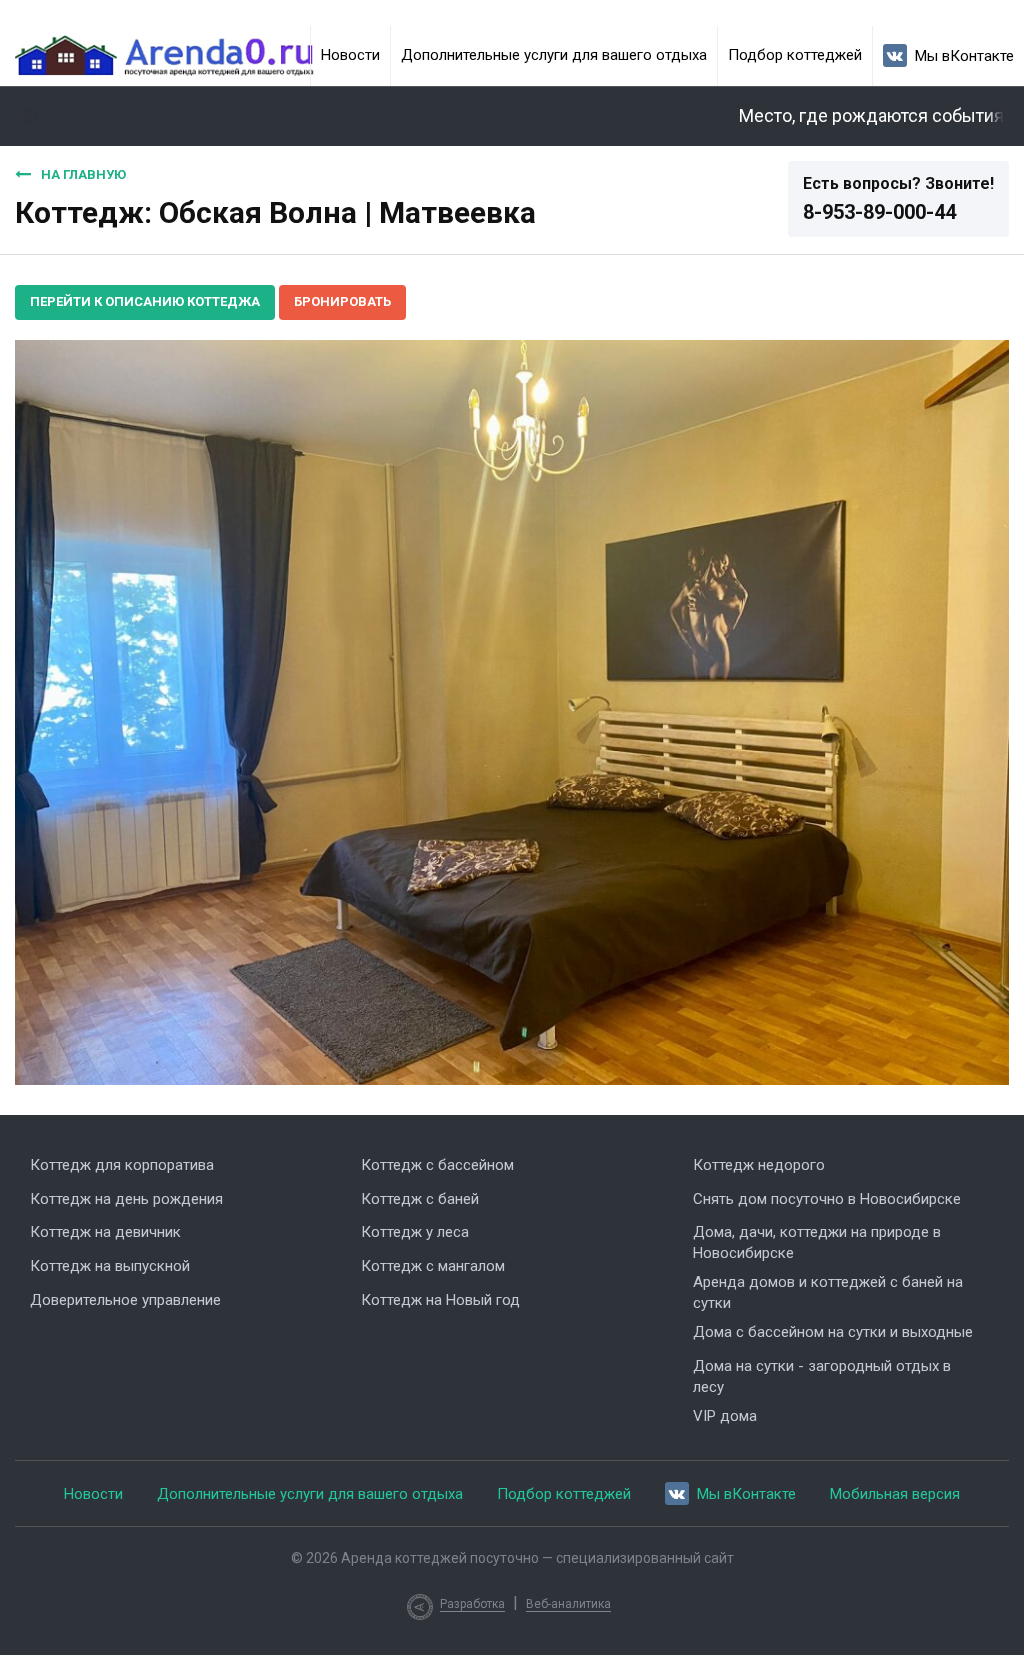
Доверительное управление (125, 1300)
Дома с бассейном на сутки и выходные (833, 1332)
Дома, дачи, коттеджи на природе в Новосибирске (817, 1242)
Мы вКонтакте (964, 56)
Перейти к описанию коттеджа (145, 301)
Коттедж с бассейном (437, 1165)
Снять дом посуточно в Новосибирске (827, 1199)
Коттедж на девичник (105, 1232)
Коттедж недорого (759, 1165)
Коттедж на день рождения (126, 1199)
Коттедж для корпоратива (122, 1165)
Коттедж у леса (415, 1232)
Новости (350, 55)
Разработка (472, 1604)
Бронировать (342, 301)
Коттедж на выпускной (110, 1266)
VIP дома (725, 1416)
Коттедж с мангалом (433, 1266)
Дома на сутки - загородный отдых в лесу (822, 1376)
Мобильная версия (895, 1494)
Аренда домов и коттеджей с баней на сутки (828, 1292)
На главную (83, 174)
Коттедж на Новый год (440, 1300)
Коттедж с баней (420, 1199)
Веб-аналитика (568, 1604)
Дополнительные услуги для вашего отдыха (554, 55)
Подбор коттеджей (795, 55)
